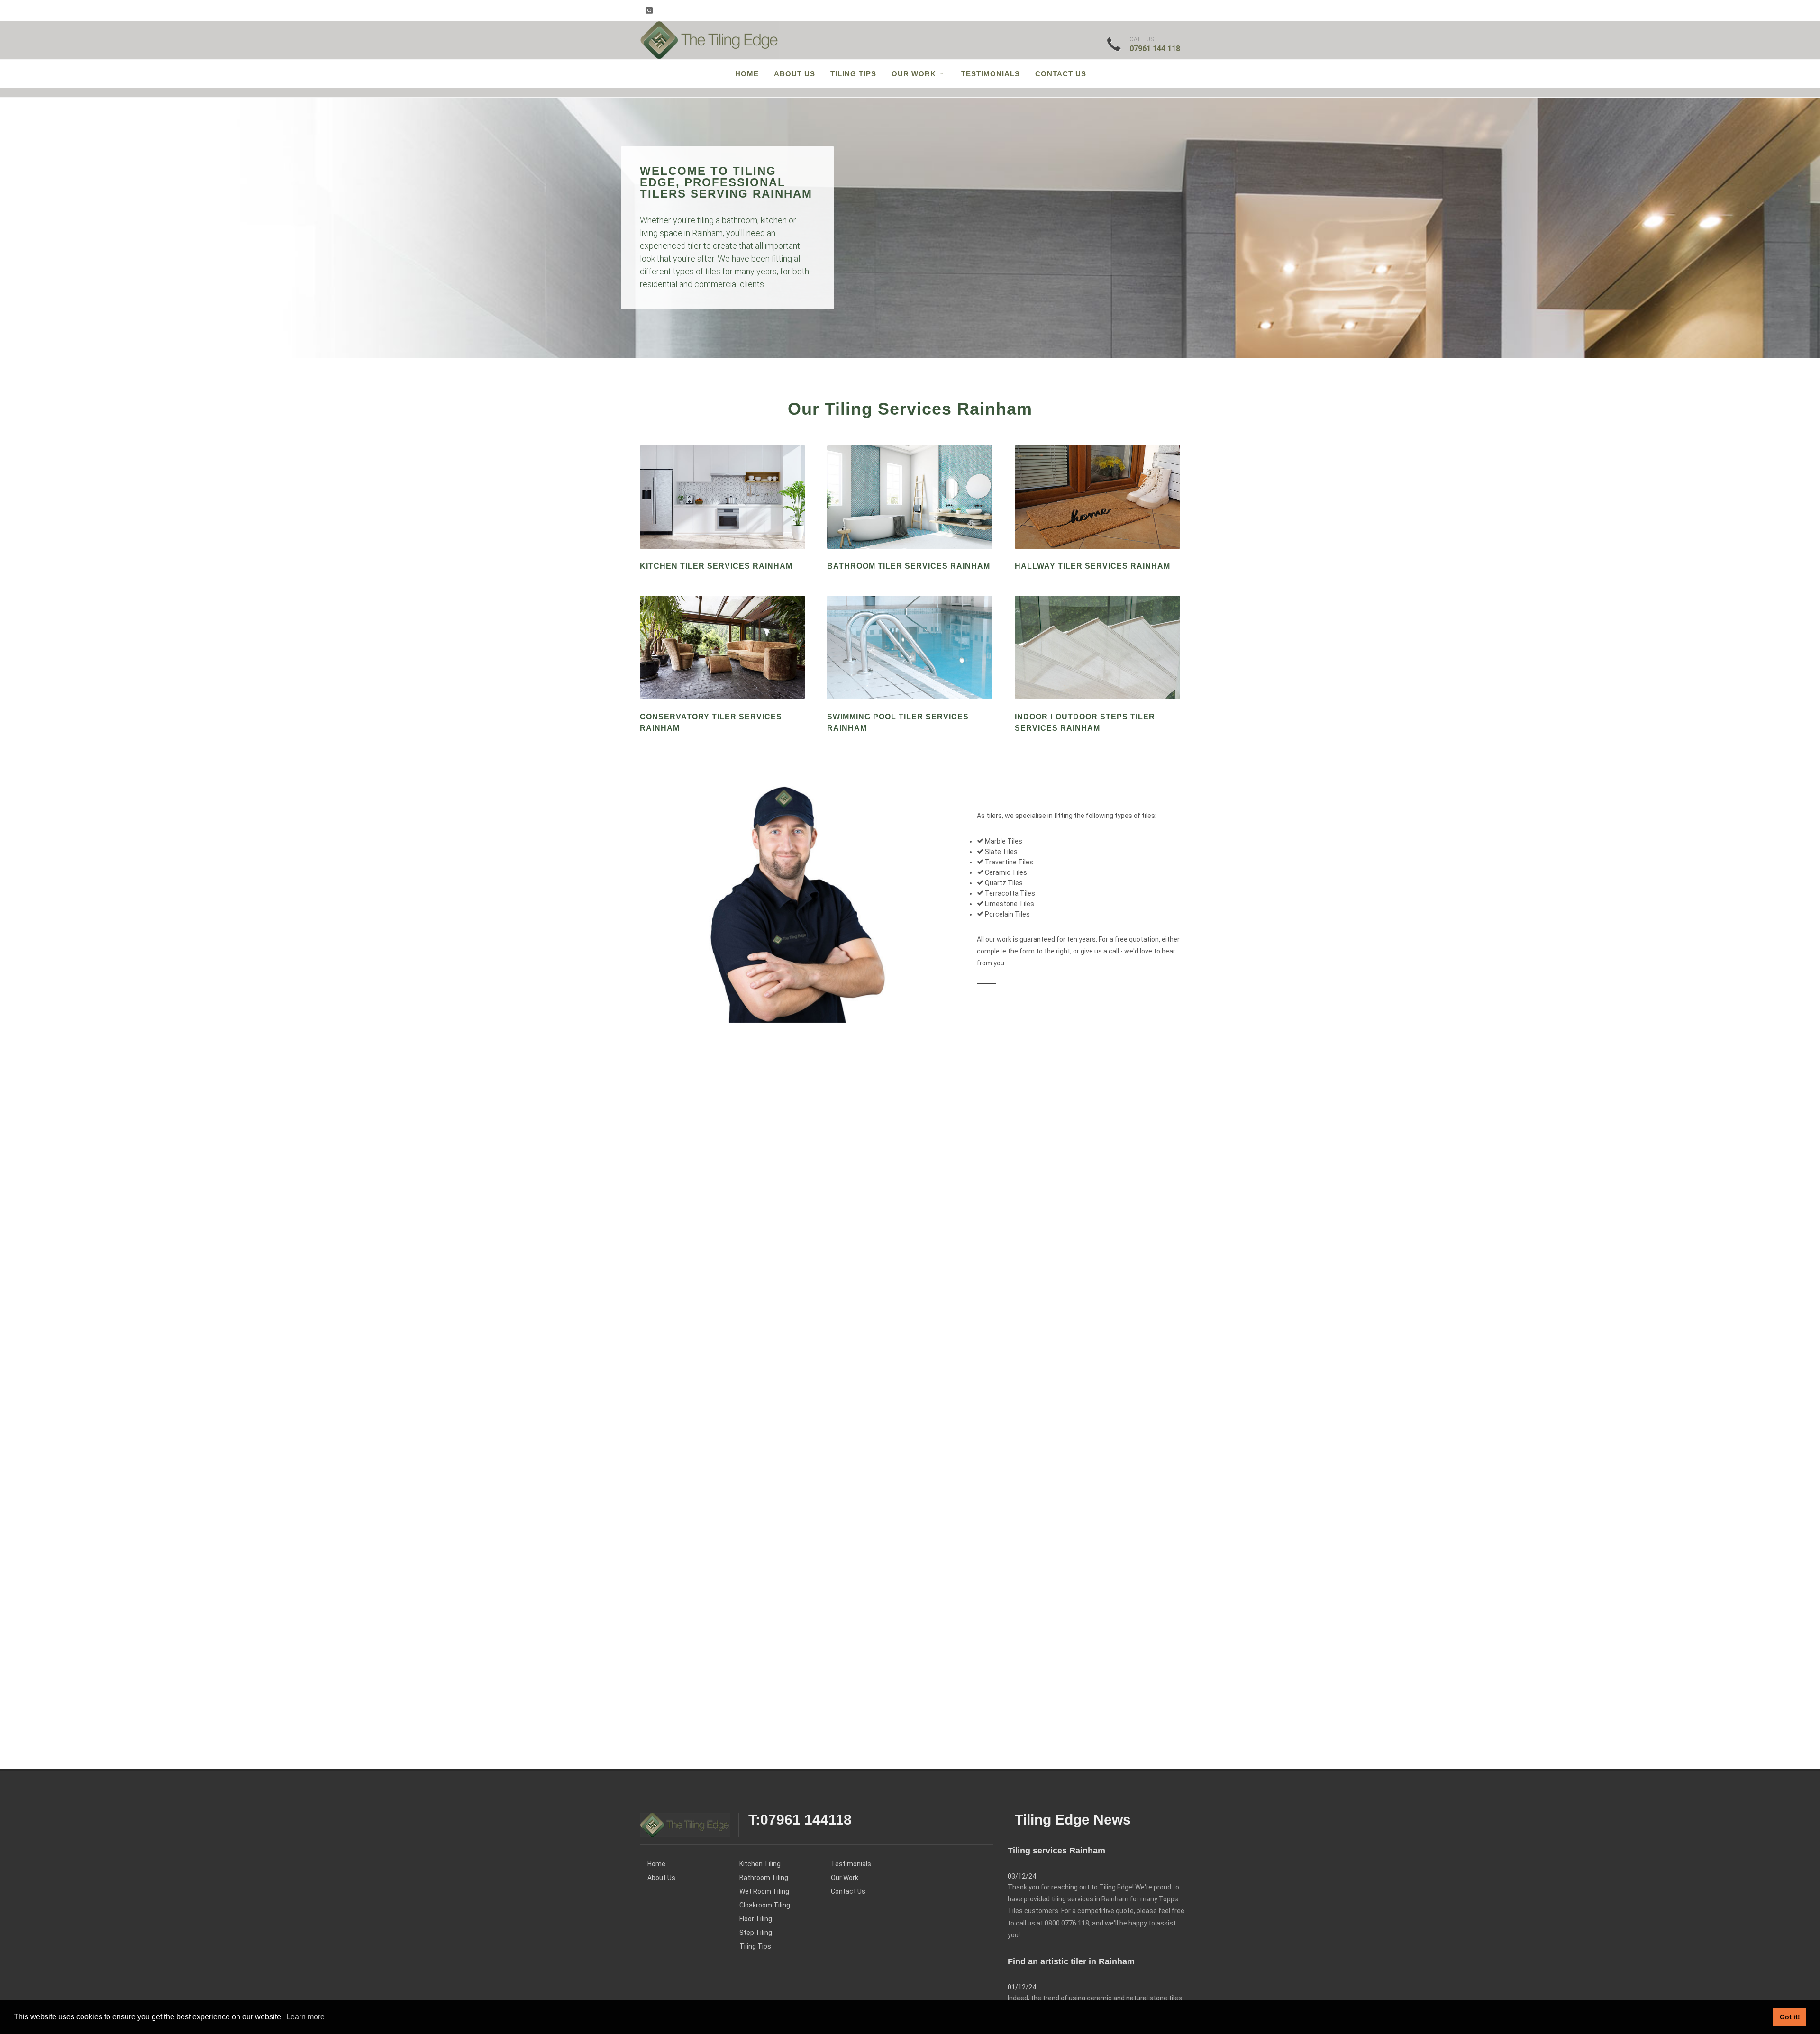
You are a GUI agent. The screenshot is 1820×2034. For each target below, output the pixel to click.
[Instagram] (649, 10)
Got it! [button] (1790, 2017)
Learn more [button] (305, 2017)
